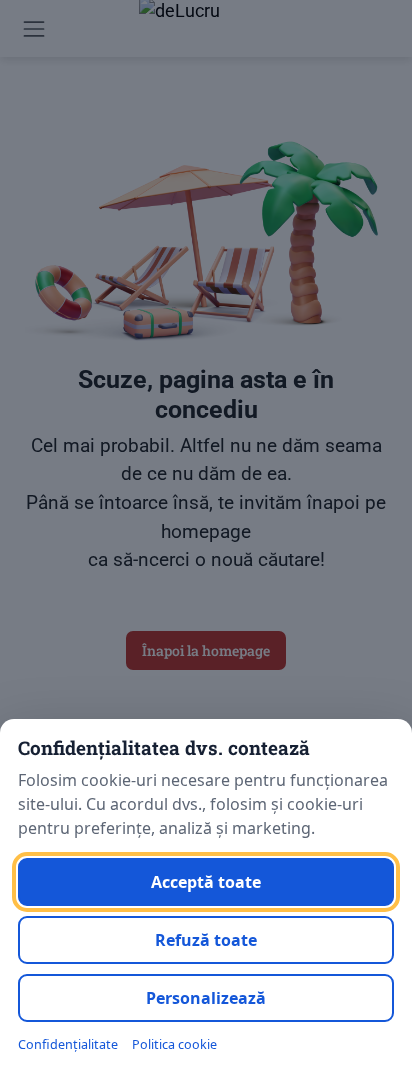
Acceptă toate (206, 882)
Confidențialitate (68, 1044)
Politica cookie (174, 1044)
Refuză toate (206, 940)
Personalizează (206, 998)
